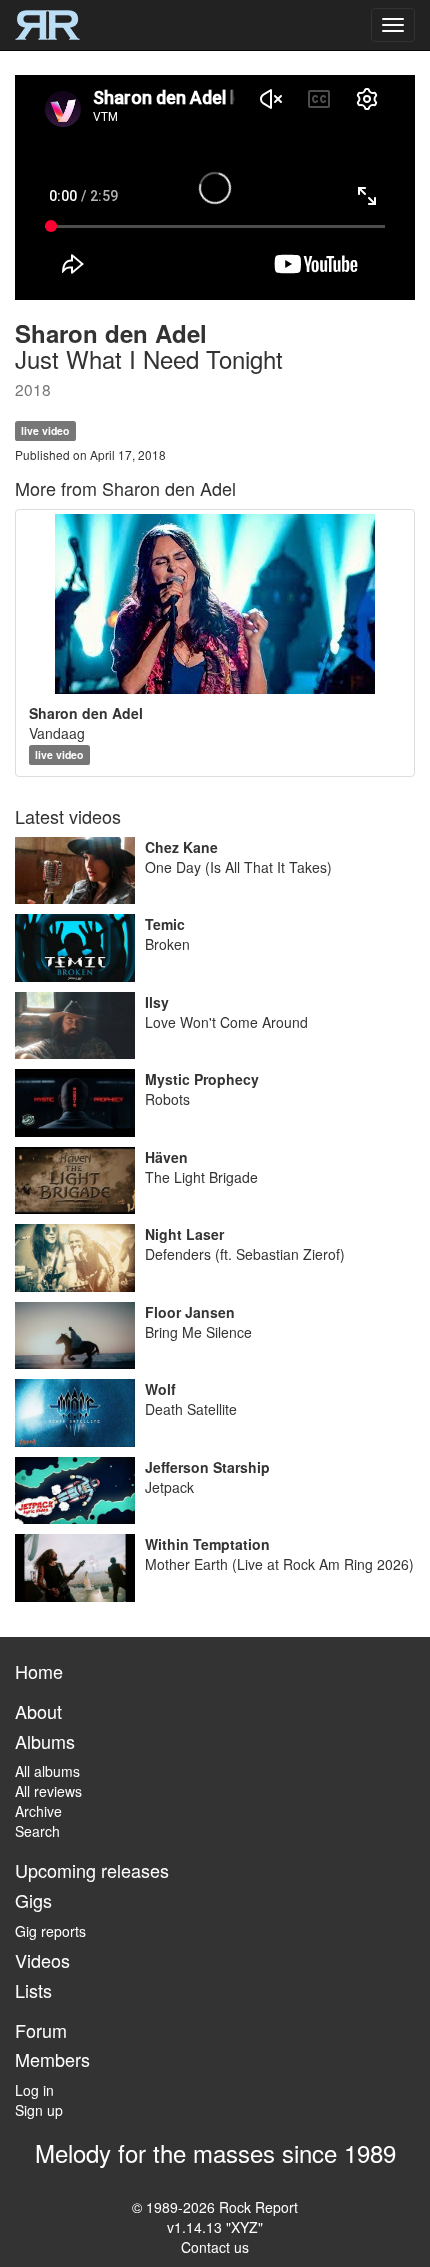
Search (37, 1831)
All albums (47, 1771)
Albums (45, 1741)
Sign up (39, 2110)
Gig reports (50, 1931)
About (38, 1711)
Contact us (215, 2247)
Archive (38, 1811)
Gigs (33, 1900)
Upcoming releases (92, 1870)
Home (39, 1671)
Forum (41, 2030)
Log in (34, 2090)
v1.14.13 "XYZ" (215, 2227)
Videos (42, 1960)
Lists (33, 1990)
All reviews (48, 1791)
